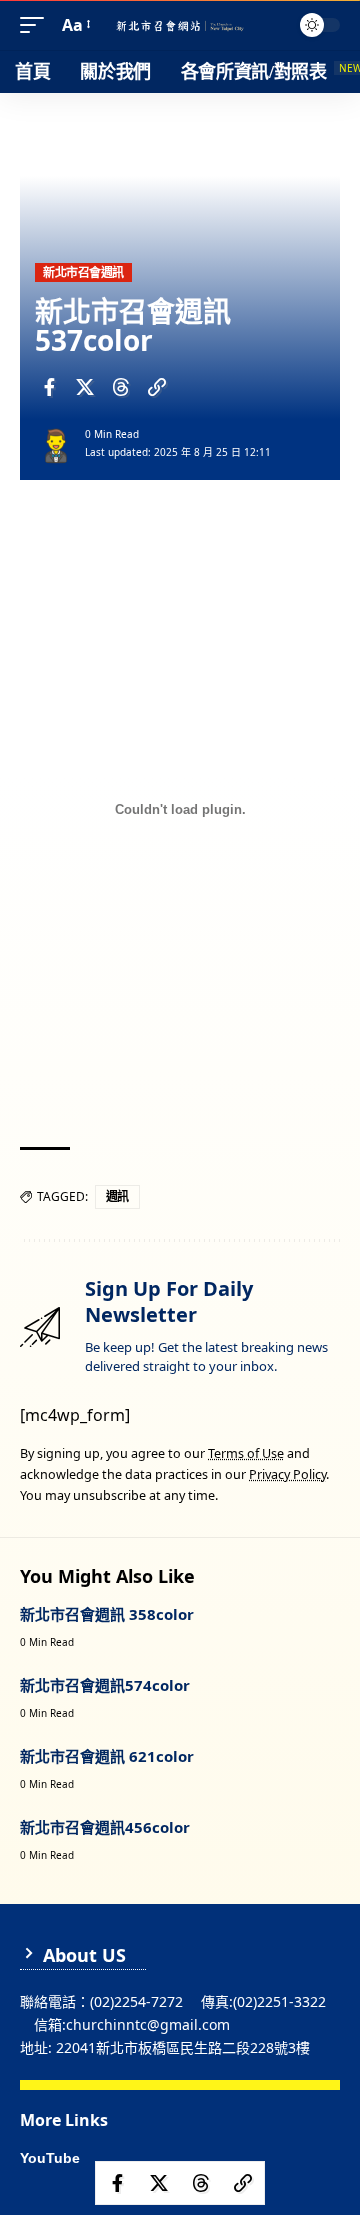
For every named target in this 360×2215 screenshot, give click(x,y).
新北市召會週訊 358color (107, 1614)
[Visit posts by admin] (56, 444)
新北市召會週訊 (83, 272)
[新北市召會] (180, 25)
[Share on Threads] (121, 387)
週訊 (117, 1196)
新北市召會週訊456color (105, 1827)
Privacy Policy (287, 1474)
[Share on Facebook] (49, 387)
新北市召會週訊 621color (107, 1756)
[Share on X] (85, 387)
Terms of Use (246, 1453)
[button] (37, 25)
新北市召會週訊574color (105, 1685)
